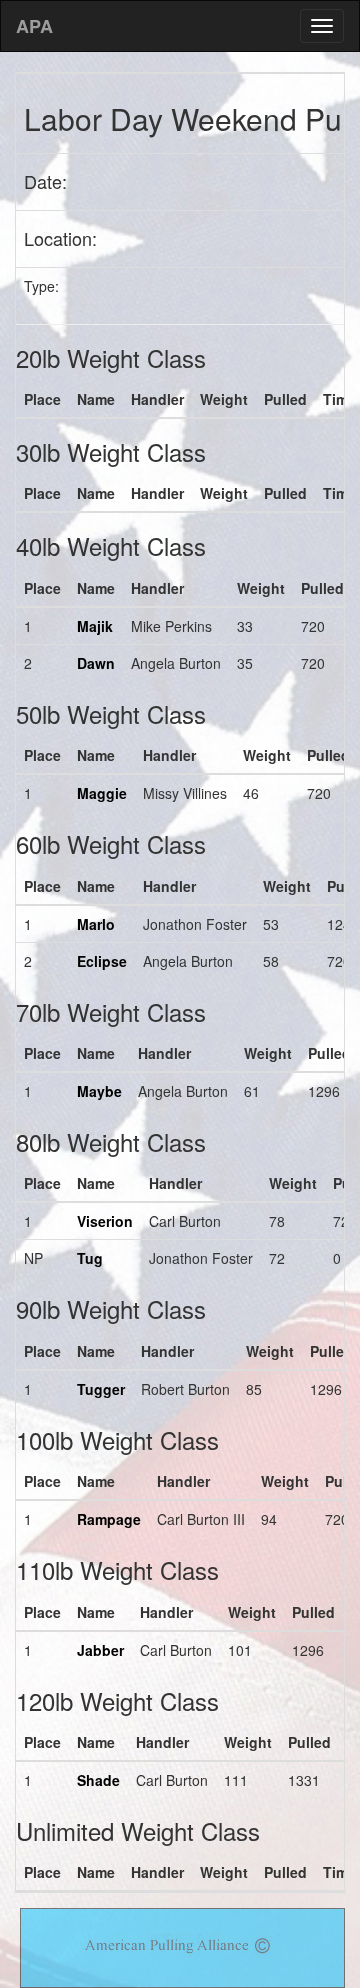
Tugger (101, 1389)
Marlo (96, 924)
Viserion (105, 1221)
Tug (90, 1258)
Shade (98, 1780)
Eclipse (102, 961)
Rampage (109, 1519)
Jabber (100, 1650)
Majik (95, 626)
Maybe (99, 1091)
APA (34, 26)
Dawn (96, 663)
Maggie (102, 793)
